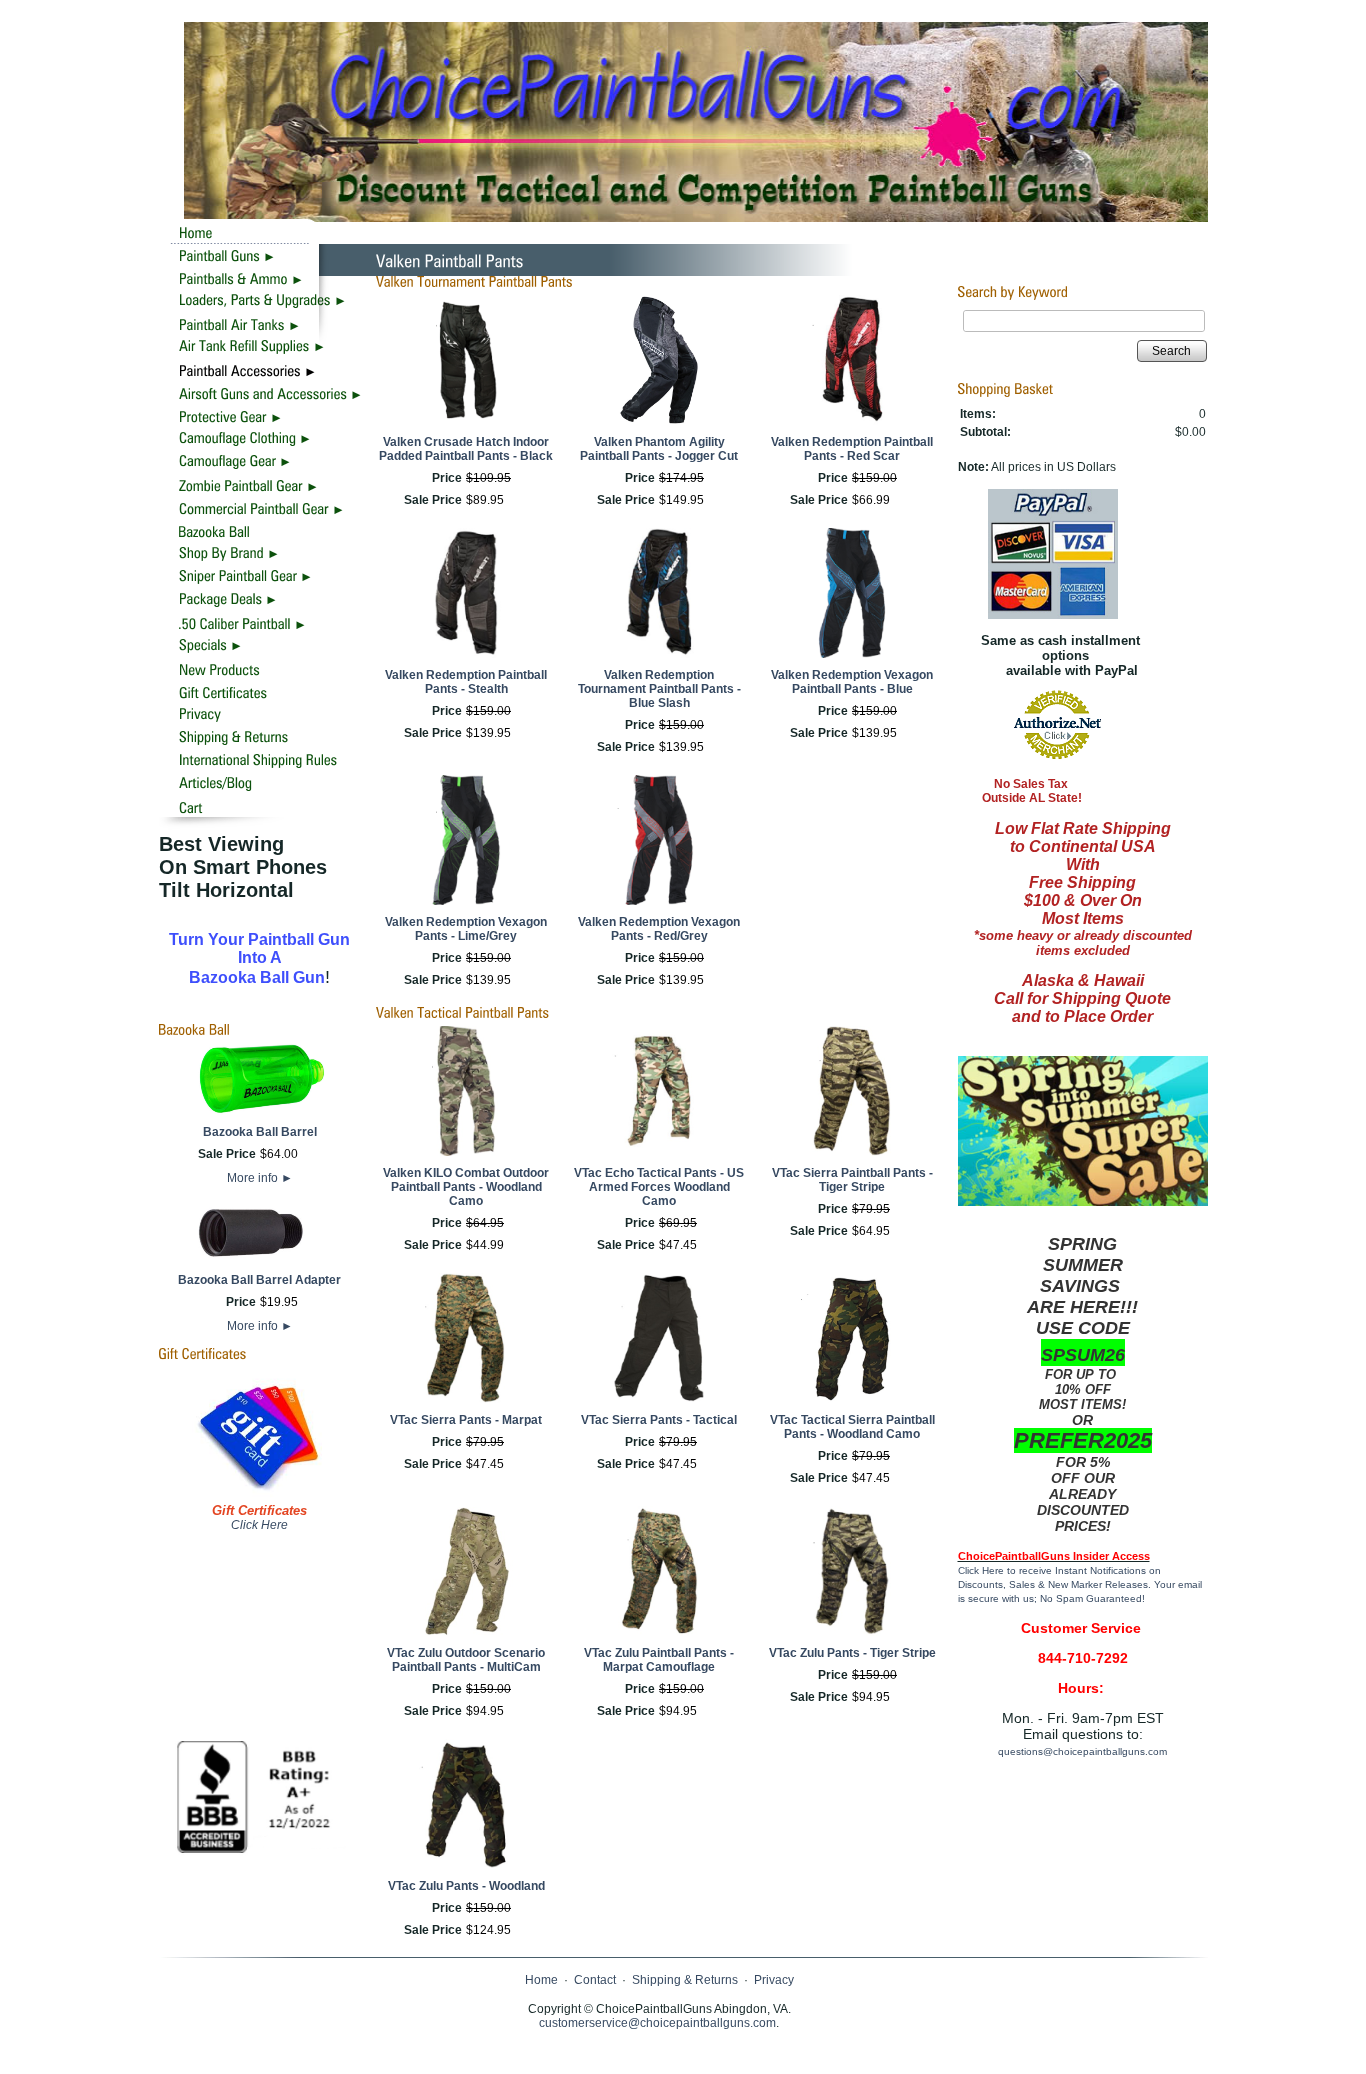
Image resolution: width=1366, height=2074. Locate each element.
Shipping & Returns (685, 1980)
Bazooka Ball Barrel (260, 1132)
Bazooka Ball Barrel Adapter (259, 1280)
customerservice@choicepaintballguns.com (657, 2023)
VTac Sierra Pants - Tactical (659, 1420)
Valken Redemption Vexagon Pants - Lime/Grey (466, 929)
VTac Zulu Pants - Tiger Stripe (852, 1653)
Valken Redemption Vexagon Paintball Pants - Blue (852, 682)
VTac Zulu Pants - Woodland (466, 1886)
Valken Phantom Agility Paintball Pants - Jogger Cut (659, 449)
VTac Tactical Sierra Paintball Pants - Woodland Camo (852, 1427)
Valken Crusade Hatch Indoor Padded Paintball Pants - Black (466, 449)
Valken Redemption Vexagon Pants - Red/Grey (659, 929)
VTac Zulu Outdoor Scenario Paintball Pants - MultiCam (466, 1660)
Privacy (774, 1980)
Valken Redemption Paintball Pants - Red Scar (852, 449)
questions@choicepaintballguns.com (1082, 1751)
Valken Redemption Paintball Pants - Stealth (466, 682)
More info (260, 1178)
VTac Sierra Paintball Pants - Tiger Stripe (852, 1180)
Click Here (259, 1525)
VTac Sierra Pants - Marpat (466, 1420)
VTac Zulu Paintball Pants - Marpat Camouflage (659, 1660)
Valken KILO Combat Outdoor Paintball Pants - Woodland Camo (466, 1187)
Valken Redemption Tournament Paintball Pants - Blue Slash (659, 689)
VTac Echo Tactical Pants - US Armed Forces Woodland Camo (659, 1187)
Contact (595, 1980)
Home (541, 1980)
